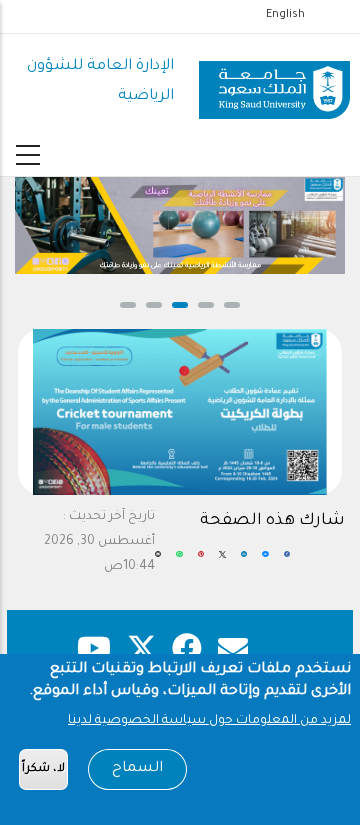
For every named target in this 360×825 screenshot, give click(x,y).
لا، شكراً (43, 769)
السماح (137, 769)
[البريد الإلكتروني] (158, 563)
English (285, 15)
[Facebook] (287, 563)
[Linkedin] (244, 563)
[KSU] (274, 82)
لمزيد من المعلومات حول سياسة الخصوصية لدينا (209, 721)
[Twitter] (222, 563)
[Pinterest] (201, 563)
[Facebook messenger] (265, 563)
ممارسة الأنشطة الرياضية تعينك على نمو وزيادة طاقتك (156, 266)
